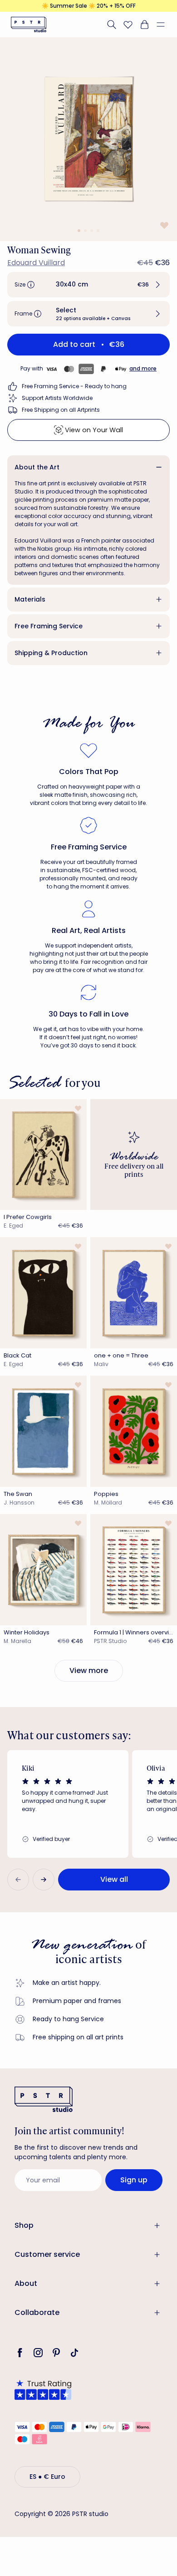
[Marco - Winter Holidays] (43, 1570)
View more (89, 1670)
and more (143, 368)
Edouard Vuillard (36, 263)
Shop (24, 2225)
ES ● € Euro (47, 2477)
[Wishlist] (128, 25)
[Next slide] (44, 1880)
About (26, 2283)
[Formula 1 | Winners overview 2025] (134, 1570)
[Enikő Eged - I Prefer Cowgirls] (43, 1155)
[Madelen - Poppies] (134, 1431)
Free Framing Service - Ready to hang (74, 386)
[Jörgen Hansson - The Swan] (43, 1431)
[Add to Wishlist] (163, 225)
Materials (30, 599)
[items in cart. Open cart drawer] (144, 25)
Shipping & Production (51, 653)
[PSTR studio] (29, 25)
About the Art (37, 467)
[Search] (112, 25)
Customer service (47, 2254)
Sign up (134, 2180)
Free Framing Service (49, 626)
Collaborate (37, 2312)
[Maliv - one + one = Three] (134, 1293)
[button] (164, 25)
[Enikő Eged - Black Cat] (43, 1293)
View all (114, 1879)
